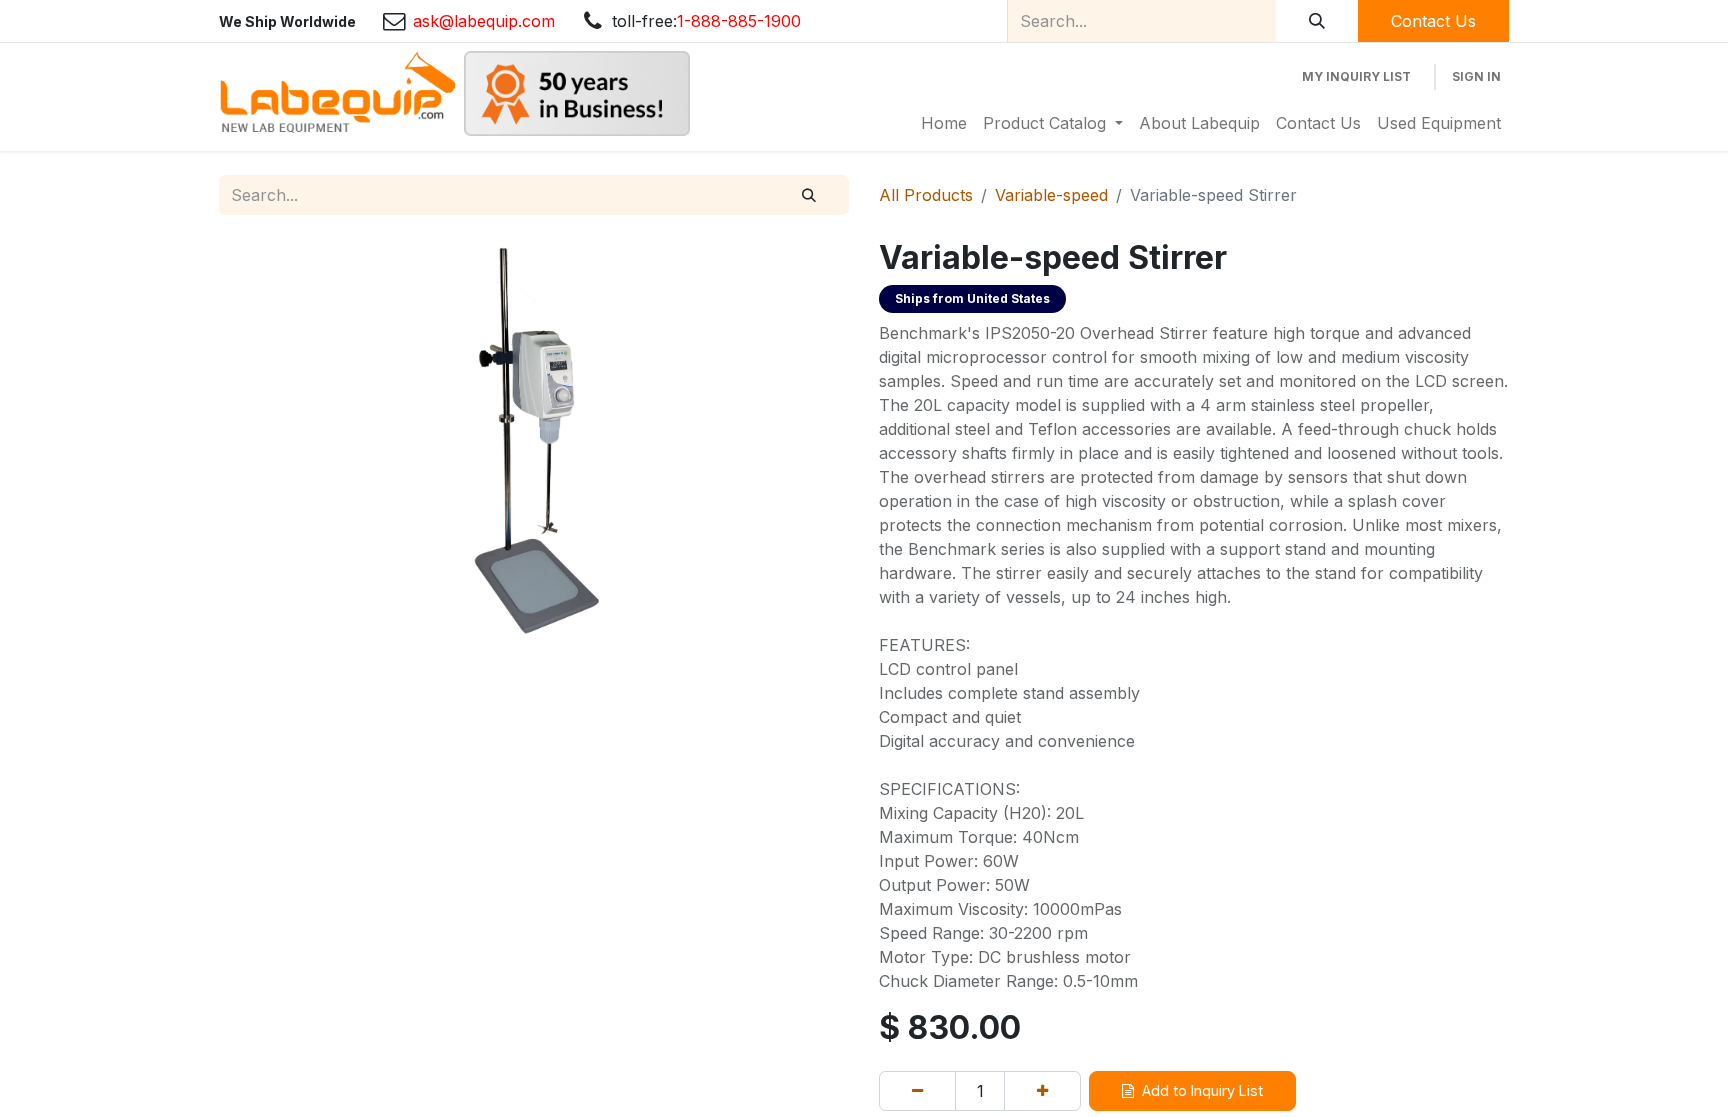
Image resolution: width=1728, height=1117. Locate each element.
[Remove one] (917, 1091)
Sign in (1476, 76)
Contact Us (1433, 21)
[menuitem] (944, 123)
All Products (926, 195)
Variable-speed (1051, 195)
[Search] (1317, 21)
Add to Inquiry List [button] (1202, 1090)
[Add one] (1042, 1091)
